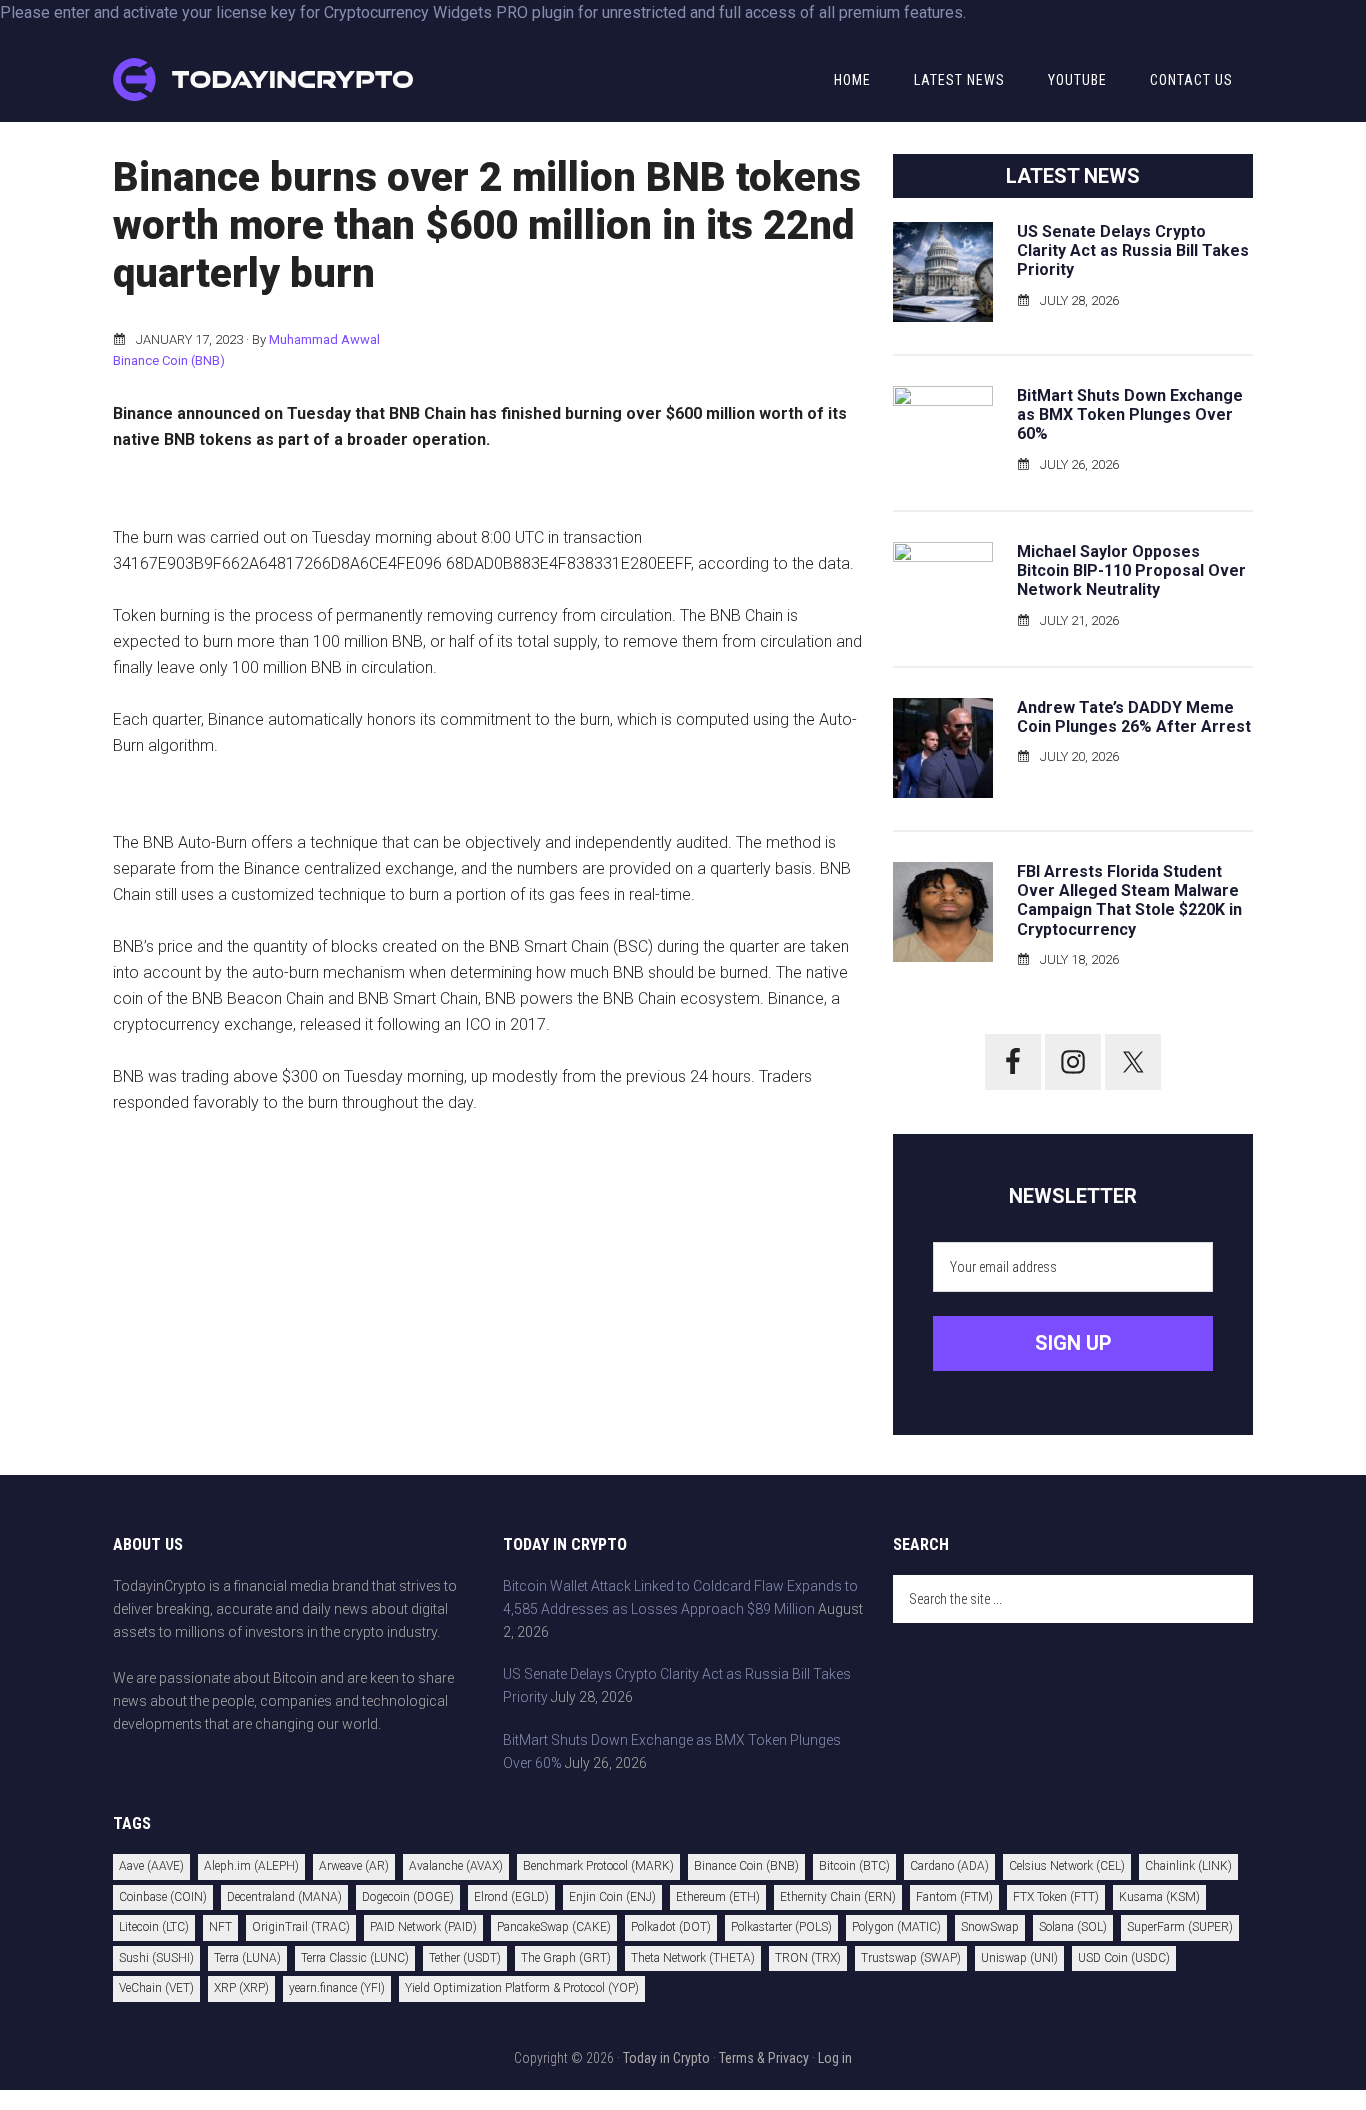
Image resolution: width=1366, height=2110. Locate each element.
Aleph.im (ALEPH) (251, 1866)
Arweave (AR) (354, 1866)
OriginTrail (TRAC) (301, 1927)
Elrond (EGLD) (511, 1897)
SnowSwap (990, 1927)
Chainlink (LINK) (1188, 1866)
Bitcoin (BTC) (854, 1866)
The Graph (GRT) (566, 1958)
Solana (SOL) (1073, 1927)
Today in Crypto (666, 2058)
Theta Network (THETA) (693, 1958)
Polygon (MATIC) (896, 1927)
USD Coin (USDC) (1124, 1958)
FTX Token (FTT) (1056, 1897)
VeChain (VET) (156, 1988)
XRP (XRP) (241, 1988)
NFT (220, 1927)
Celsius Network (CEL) (1067, 1866)
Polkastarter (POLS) (781, 1927)
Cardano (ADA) (949, 1866)
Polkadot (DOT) (671, 1927)
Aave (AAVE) (151, 1866)
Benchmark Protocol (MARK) (598, 1866)
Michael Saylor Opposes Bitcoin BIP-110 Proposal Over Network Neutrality (1131, 570)
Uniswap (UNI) (1019, 1958)
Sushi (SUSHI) (156, 1958)
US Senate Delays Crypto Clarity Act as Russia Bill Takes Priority (1133, 250)
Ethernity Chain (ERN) (838, 1897)
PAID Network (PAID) (423, 1927)
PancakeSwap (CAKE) (554, 1927)
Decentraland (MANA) (284, 1897)
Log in (835, 2058)
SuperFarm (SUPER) (1180, 1927)
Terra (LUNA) (247, 1958)
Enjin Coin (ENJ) (612, 1897)
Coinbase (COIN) (163, 1897)
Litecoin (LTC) (154, 1927)
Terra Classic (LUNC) (355, 1958)
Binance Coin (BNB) (169, 360)
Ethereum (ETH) (718, 1897)
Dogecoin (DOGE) (408, 1897)
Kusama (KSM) (1159, 1897)
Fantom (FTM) (954, 1897)
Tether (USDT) (465, 1958)
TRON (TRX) (808, 1958)
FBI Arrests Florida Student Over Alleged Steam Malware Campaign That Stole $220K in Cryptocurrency (1129, 900)
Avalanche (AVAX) (456, 1866)
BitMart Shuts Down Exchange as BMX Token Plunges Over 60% (1130, 414)
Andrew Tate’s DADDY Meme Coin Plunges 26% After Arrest (1134, 717)
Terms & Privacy (764, 2058)
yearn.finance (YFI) (337, 1988)
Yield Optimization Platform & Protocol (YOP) (522, 1988)
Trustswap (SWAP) (911, 1958)
